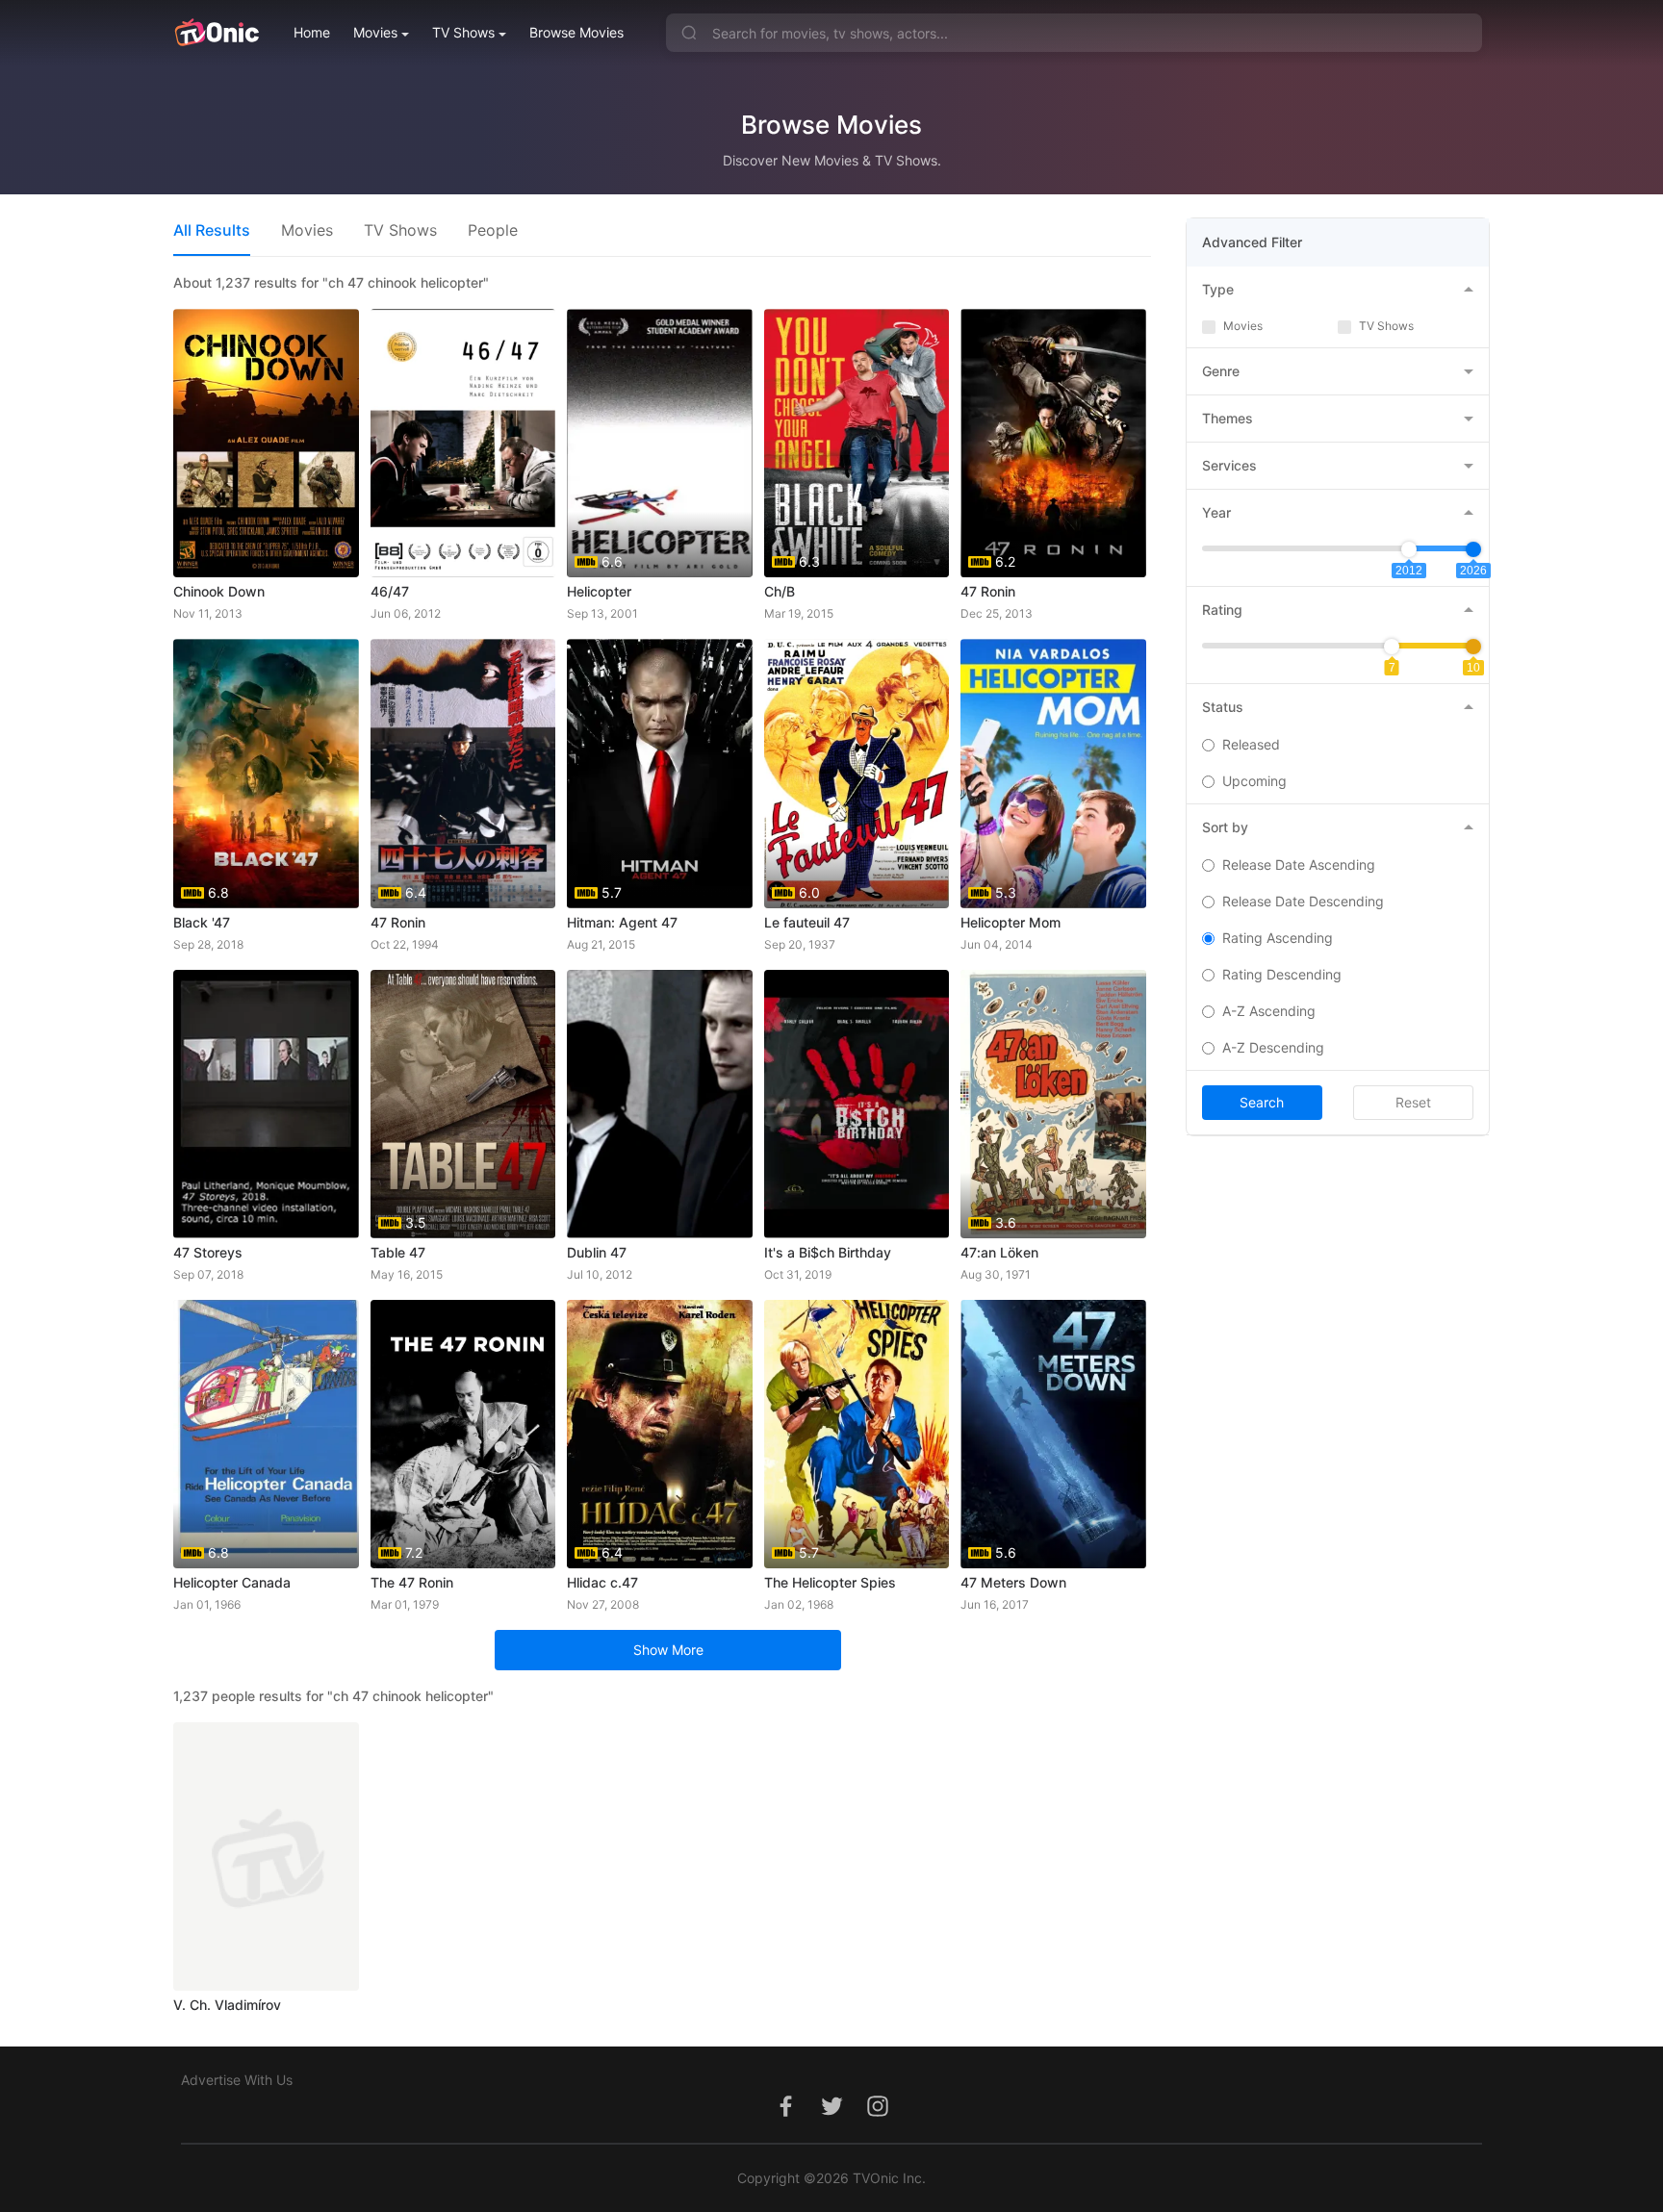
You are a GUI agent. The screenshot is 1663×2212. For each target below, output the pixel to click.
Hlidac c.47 (602, 1582)
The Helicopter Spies (830, 1582)
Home (312, 32)
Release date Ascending (1299, 864)
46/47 (390, 591)
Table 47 (398, 1252)
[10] (1473, 647)
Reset (1413, 1102)
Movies (375, 32)
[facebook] (785, 2116)
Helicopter (599, 591)
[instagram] (878, 2116)
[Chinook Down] (266, 443)
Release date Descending (1303, 901)
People (493, 230)
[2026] (1473, 549)
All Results (212, 230)
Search (1262, 1102)
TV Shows (463, 32)
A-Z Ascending (1269, 1011)
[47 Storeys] (266, 1104)
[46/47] (463, 443)
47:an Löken (999, 1252)
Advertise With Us (237, 2080)
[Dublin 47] (660, 1104)
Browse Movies (576, 32)
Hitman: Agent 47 (622, 922)
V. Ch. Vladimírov (227, 2005)
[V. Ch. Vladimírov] (266, 1856)
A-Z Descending (1273, 1047)
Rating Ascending (1278, 938)
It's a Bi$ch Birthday (828, 1252)
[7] (1392, 647)
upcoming (1254, 781)
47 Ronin (988, 591)
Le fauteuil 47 (807, 922)
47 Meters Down (1013, 1582)
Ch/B (780, 591)
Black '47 (202, 922)
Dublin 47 (597, 1252)
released (1251, 744)
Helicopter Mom (1011, 922)
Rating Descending (1282, 974)
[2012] (1409, 549)
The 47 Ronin (412, 1582)
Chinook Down (219, 591)
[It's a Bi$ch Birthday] (857, 1104)
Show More (668, 1650)
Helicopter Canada (232, 1582)
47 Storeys (208, 1252)
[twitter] (831, 2116)
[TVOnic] (216, 33)
